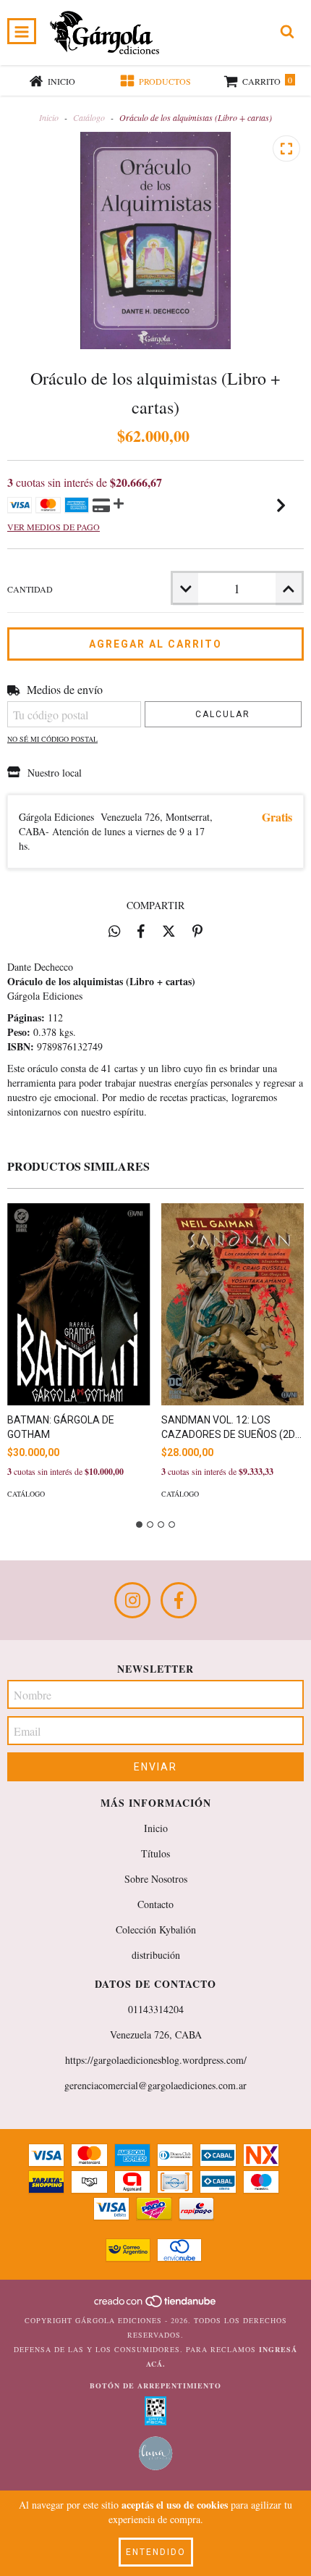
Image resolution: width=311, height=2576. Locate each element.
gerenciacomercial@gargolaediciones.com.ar (155, 2085)
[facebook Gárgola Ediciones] (179, 1600)
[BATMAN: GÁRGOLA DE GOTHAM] (79, 1304)
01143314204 (156, 2009)
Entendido (156, 2552)
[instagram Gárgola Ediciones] (132, 1600)
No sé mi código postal (52, 739)
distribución (156, 1955)
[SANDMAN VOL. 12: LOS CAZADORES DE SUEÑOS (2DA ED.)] (233, 1304)
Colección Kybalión (156, 1929)
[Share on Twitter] (169, 931)
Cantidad (30, 589)
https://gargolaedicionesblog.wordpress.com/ (156, 2060)
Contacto (155, 1904)
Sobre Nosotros (156, 1879)
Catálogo (89, 117)
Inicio (49, 117)
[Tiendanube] (156, 2306)
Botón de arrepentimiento (155, 2385)
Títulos (155, 1853)
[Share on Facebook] (141, 931)
